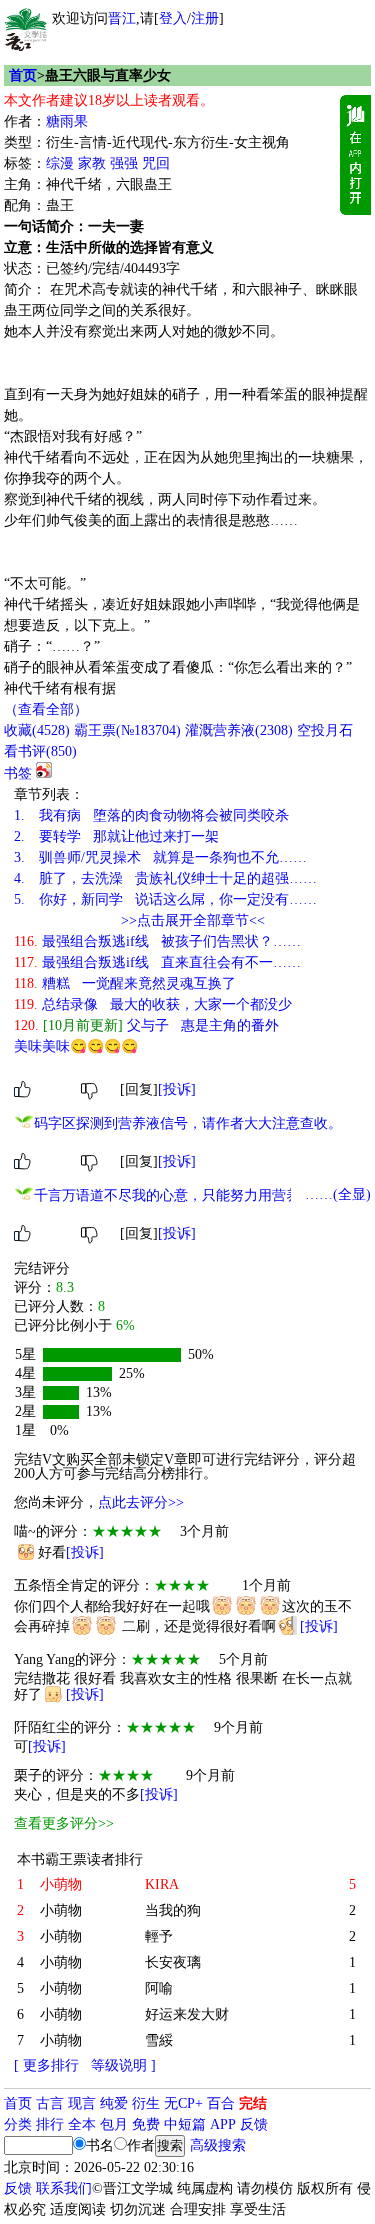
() (37, 730)
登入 (173, 18)
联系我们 (64, 2188)
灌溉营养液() (239, 730)
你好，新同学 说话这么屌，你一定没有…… (165, 899)
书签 (18, 773)
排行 (50, 2124)
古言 (50, 2103)
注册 (205, 18)
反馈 (254, 2124)
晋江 (122, 18)
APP (223, 2124)
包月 (114, 2124)
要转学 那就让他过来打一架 (116, 836)
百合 (221, 2103)
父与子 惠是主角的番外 (146, 1025)
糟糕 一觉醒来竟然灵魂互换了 (125, 983)
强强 (124, 163)
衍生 (146, 2103)
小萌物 (61, 1910)
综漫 (60, 163)
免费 (146, 2124)
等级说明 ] (123, 2065)
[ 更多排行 (46, 2065)
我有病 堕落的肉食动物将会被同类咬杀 (151, 815)
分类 (18, 2124)
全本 (82, 2124)
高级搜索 (218, 2145)
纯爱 (114, 2103)
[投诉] (177, 1089)
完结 (253, 2103)
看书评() (40, 751)
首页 (23, 75)
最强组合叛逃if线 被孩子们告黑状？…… (157, 941)
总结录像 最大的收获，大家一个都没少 (153, 1004)
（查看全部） (46, 709)
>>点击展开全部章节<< (193, 920)
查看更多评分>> (64, 1823)
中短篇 (185, 2124)
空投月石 (325, 730)
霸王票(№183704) (127, 730)
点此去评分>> (141, 1502)
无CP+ (183, 2103)
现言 (82, 2103)
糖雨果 (67, 121)
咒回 (156, 163)
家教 (92, 163)
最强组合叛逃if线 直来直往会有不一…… (157, 962)
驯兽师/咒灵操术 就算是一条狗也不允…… (160, 857)
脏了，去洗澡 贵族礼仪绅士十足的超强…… (165, 878)
